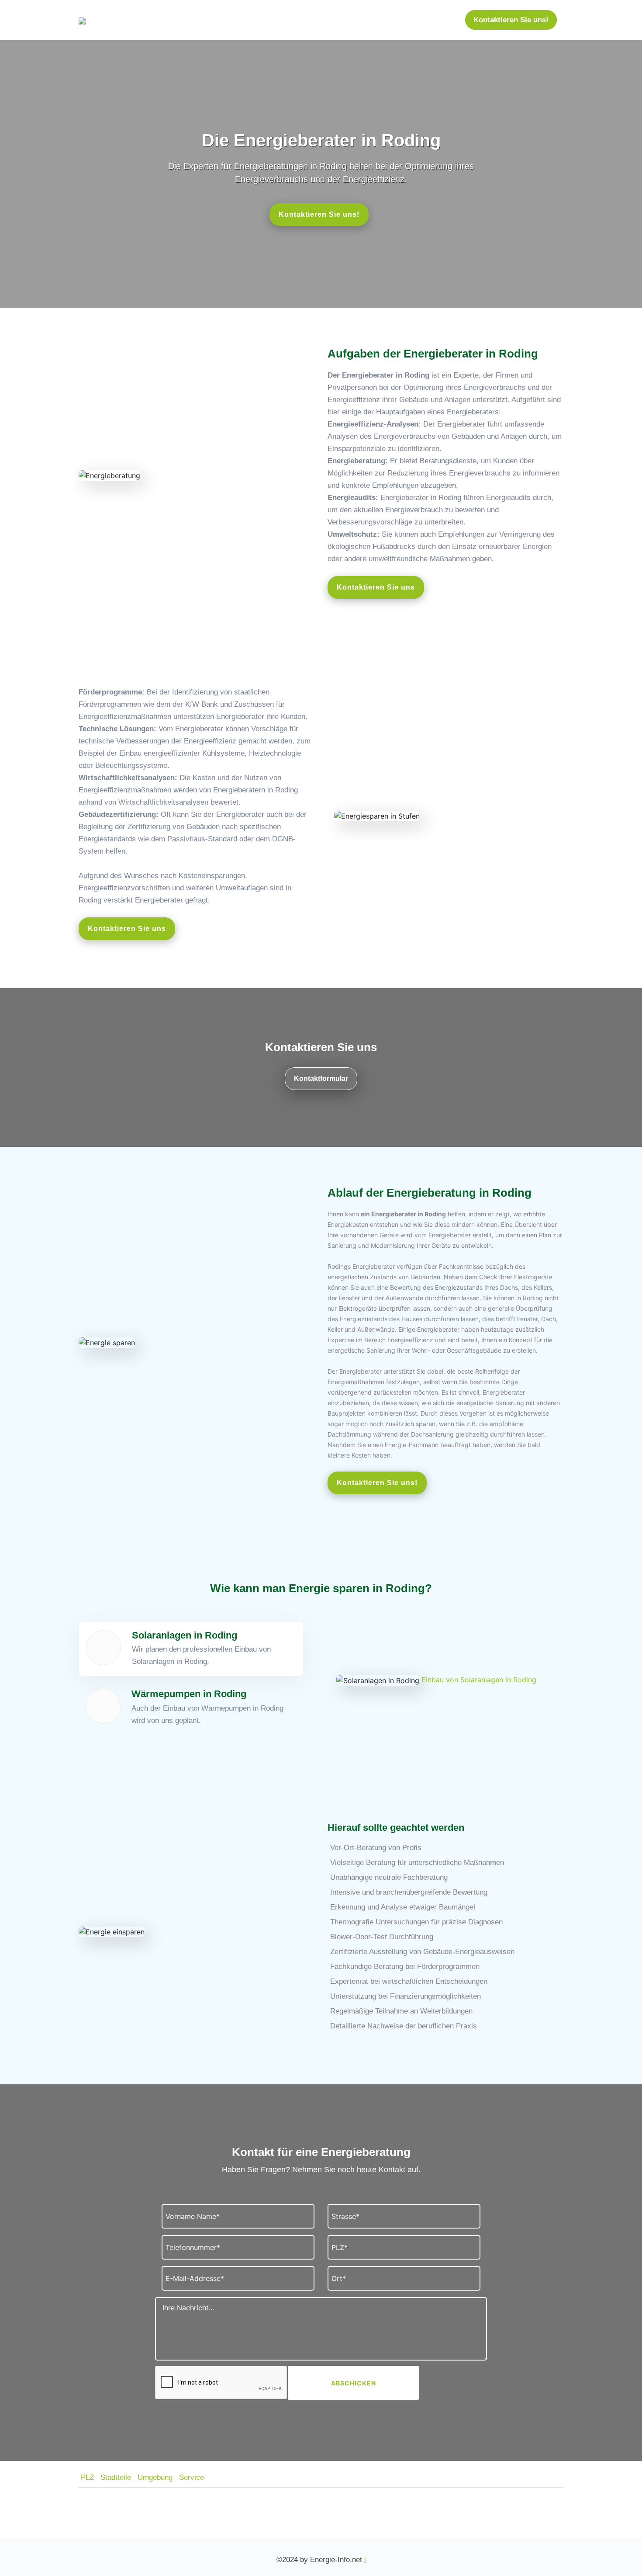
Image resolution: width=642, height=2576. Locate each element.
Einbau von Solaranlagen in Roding (479, 1680)
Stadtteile (116, 2477)
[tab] (191, 1649)
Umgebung (155, 2477)
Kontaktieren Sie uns (376, 587)
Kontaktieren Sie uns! (511, 20)
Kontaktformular (321, 1078)
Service (192, 2477)
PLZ (87, 2477)
